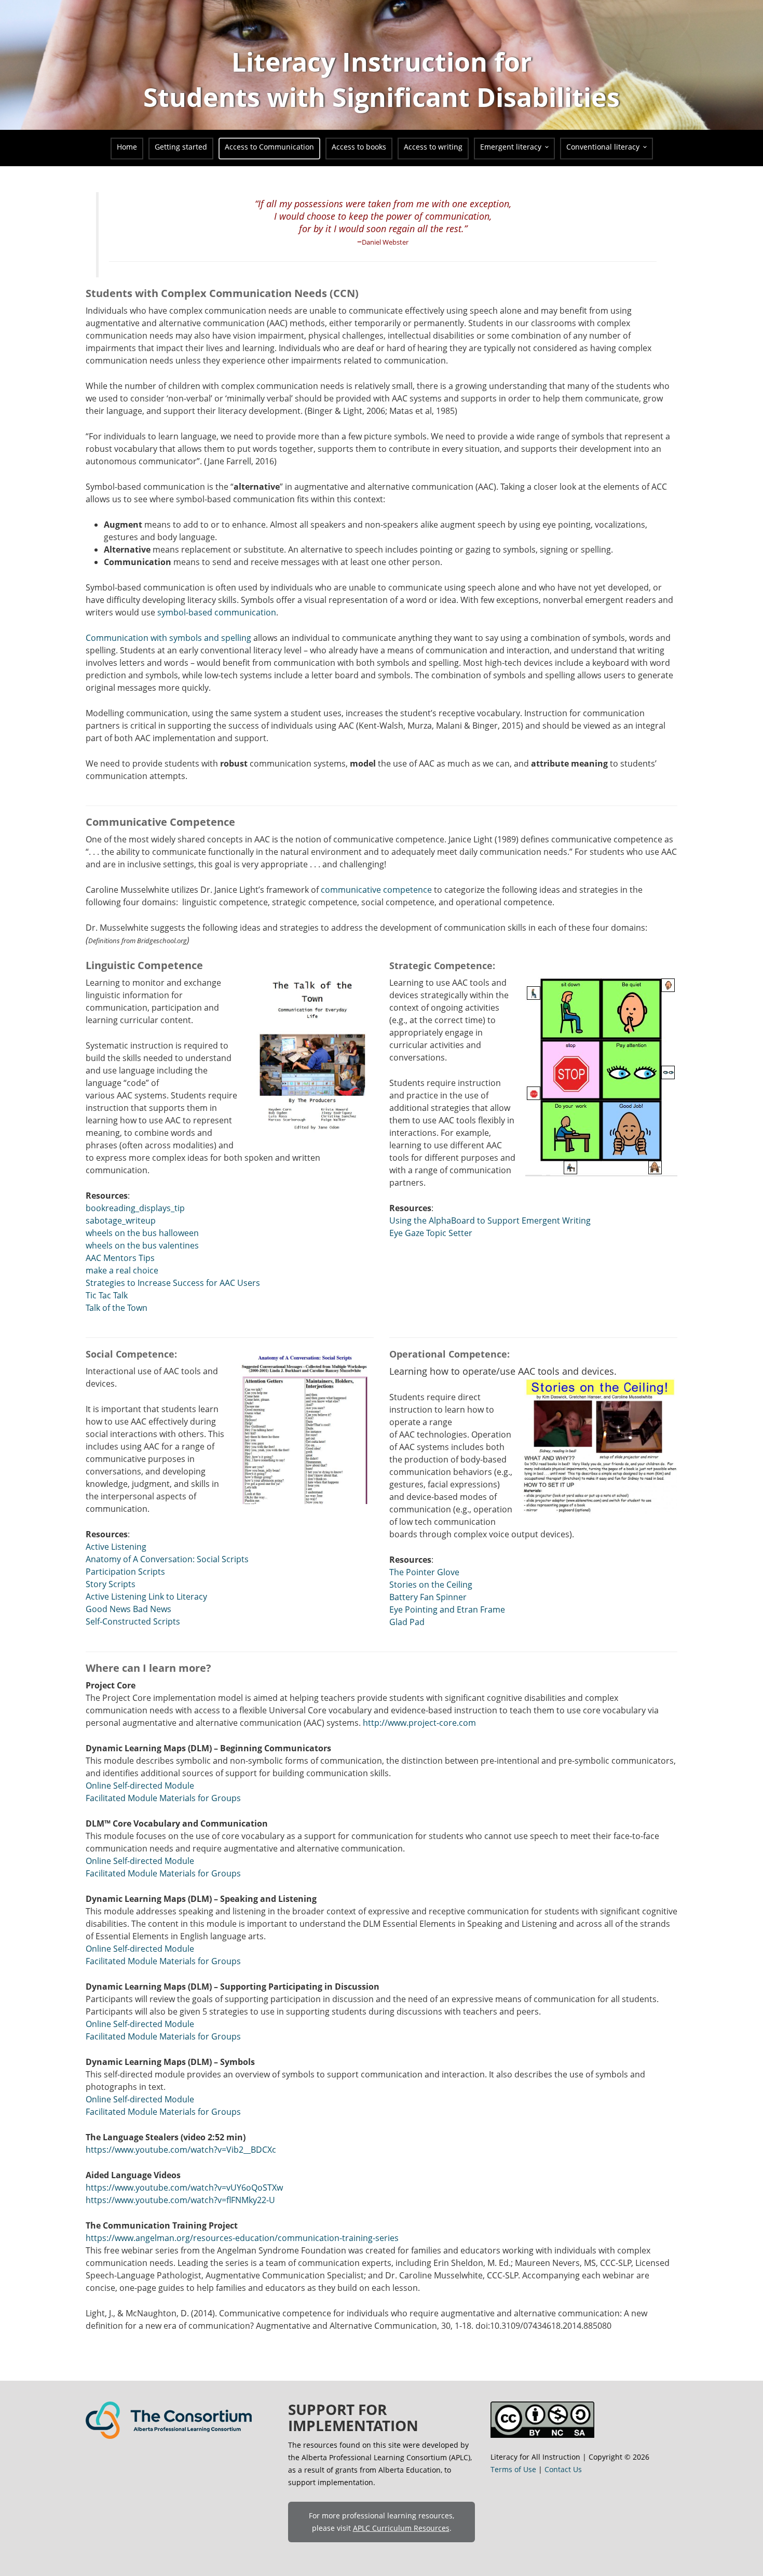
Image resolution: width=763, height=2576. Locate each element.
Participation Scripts (125, 1572)
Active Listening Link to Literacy (146, 1596)
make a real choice (122, 1270)
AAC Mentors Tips (120, 1258)
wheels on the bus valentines (142, 1245)
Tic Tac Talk (107, 1295)
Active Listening (116, 1547)
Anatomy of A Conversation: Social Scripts (167, 1559)
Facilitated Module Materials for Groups (163, 1798)
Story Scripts (111, 1584)
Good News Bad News (128, 1609)
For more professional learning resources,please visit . (382, 2522)
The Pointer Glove (424, 1572)
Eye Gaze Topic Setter (431, 1233)
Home (127, 147)
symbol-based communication (217, 612)
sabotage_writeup (121, 1220)
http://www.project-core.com (419, 1723)
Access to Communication (269, 147)
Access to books (359, 147)
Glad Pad (407, 1622)
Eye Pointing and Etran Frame (447, 1609)
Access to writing (433, 147)
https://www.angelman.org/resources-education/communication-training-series (242, 2238)
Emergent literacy (511, 147)
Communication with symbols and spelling (168, 638)
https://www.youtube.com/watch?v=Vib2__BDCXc (181, 2150)
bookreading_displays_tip (135, 1208)
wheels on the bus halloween (142, 1233)
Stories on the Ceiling (431, 1585)
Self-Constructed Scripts (133, 1621)
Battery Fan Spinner (428, 1597)
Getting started (181, 147)
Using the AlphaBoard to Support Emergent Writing (490, 1220)
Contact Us (563, 2469)
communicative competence (377, 890)
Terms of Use (513, 2469)
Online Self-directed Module (140, 1786)
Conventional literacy (603, 147)
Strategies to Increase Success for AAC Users (173, 1283)
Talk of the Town (117, 1308)
